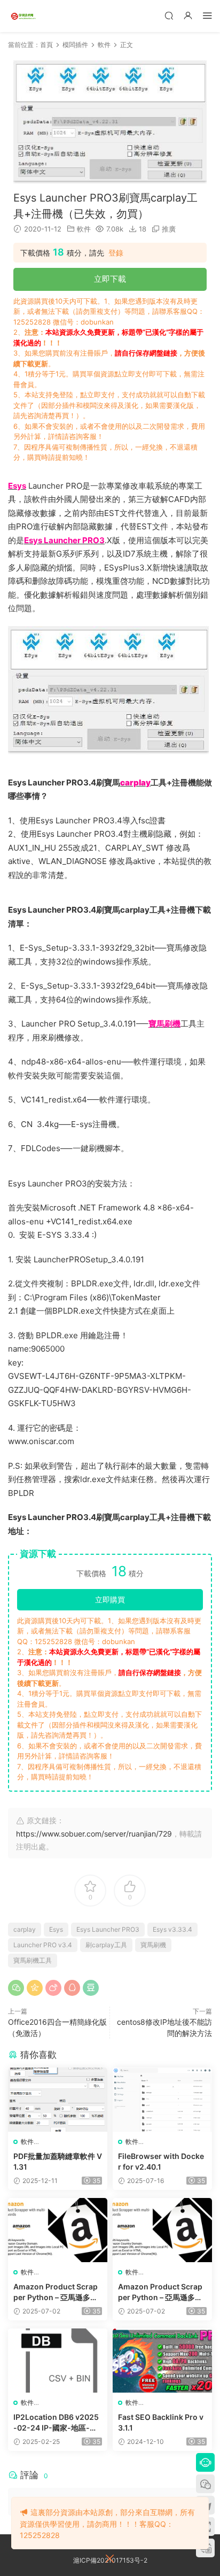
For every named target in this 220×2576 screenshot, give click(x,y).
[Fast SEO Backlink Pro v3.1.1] (162, 2361)
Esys (56, 1929)
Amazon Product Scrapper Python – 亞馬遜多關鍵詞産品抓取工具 (56, 2292)
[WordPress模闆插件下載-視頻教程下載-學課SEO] (24, 16)
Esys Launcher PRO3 (108, 1929)
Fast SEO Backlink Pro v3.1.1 (161, 2422)
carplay (25, 1929)
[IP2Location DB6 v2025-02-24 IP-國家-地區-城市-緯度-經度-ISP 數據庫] (58, 2361)
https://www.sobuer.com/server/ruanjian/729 (94, 1834)
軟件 (84, 229)
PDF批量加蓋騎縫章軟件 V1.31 (58, 2161)
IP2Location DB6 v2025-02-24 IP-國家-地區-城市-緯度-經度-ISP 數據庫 (56, 2423)
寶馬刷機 (153, 1945)
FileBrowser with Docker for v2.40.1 (161, 2161)
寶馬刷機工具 (33, 1960)
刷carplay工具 (106, 1945)
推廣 (169, 229)
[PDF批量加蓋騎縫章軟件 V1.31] (58, 2100)
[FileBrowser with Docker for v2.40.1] (162, 2100)
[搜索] (169, 15)
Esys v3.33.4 (172, 1929)
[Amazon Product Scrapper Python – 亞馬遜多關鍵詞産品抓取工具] (58, 2230)
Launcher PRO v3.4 (43, 1945)
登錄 (116, 253)
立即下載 (110, 279)
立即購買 (110, 1599)
